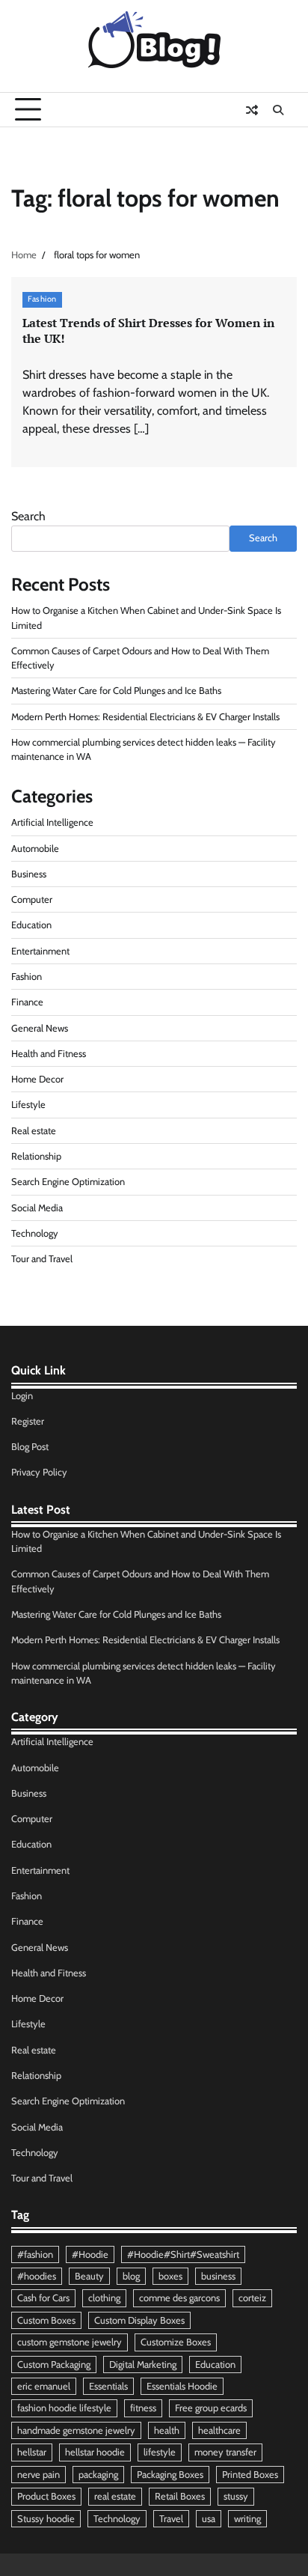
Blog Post (30, 1447)
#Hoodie (90, 2254)
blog (131, 2276)
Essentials (108, 2386)
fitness (143, 2408)
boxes (170, 2276)
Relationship (36, 1156)
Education (31, 925)
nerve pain (38, 2475)
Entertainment (40, 951)
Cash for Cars (43, 2298)
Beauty (89, 2276)
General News (40, 1028)
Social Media (37, 1208)
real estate (115, 2496)
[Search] (278, 110)
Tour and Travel (42, 1259)
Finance (27, 1002)
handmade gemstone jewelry (76, 2430)
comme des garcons (179, 2298)
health (167, 2430)
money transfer (225, 2452)
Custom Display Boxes (139, 2320)
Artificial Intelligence (52, 822)
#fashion (35, 2254)
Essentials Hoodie (182, 2386)
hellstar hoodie (95, 2452)
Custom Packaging (54, 2365)
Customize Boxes (176, 2342)
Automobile (35, 849)
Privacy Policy (39, 1472)
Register (28, 1421)
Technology (35, 1233)
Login (22, 1396)
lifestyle (160, 2452)
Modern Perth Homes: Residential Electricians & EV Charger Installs (145, 717)
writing (247, 2519)
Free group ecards (211, 2408)
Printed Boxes (250, 2475)
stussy (236, 2496)
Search (28, 516)
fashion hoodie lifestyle (64, 2408)
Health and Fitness (49, 1054)
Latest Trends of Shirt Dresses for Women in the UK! (148, 331)
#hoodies (37, 2276)
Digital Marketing (143, 2365)
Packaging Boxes (170, 2475)
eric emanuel (44, 2386)
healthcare (219, 2430)
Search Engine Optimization (68, 1182)
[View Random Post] (252, 110)
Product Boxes (46, 2496)
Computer (32, 899)
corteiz (252, 2298)
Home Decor (37, 1079)
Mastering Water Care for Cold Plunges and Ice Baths (116, 691)
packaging (98, 2475)
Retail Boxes (180, 2496)
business (218, 2276)
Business (29, 874)
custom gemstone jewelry (70, 2342)
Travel (171, 2519)
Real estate (34, 1131)
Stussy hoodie (46, 2519)
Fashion (42, 299)
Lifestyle (28, 1105)
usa (209, 2519)
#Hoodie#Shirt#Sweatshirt (183, 2254)
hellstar (32, 2452)
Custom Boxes (46, 2320)
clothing (104, 2298)
